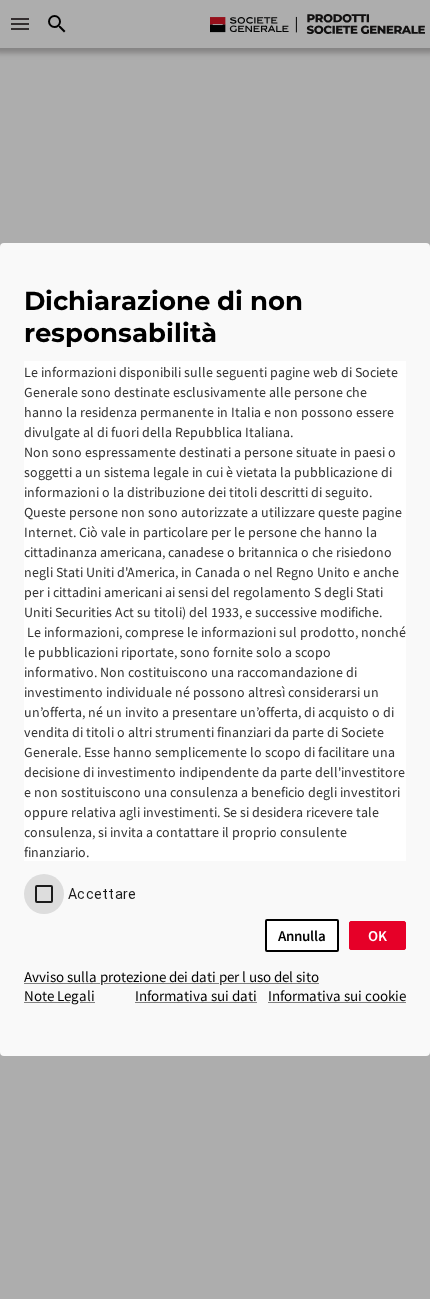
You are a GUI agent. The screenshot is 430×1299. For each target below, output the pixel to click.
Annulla (302, 935)
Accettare (102, 894)
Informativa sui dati (196, 995)
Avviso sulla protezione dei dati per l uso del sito (171, 976)
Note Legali (59, 995)
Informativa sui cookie (337, 995)
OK (377, 935)
